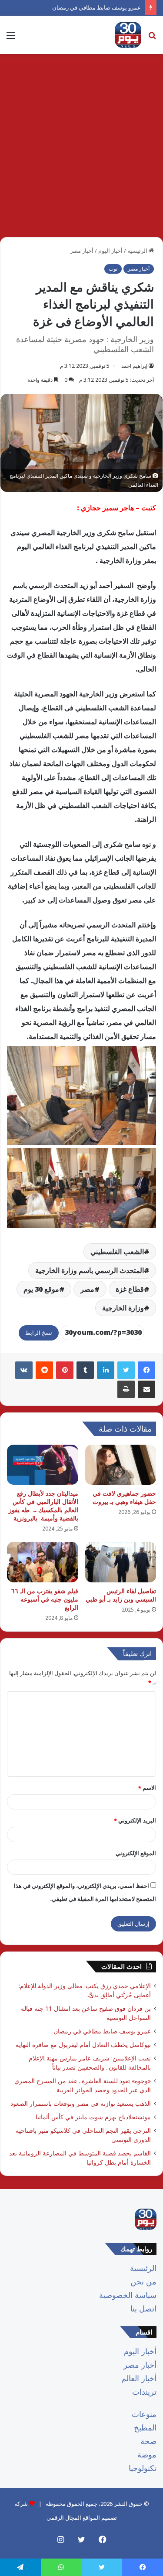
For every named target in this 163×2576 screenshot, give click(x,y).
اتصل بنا (143, 2308)
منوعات (144, 2414)
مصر (87, 1289)
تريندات (144, 2392)
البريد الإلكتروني (135, 1820)
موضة (147, 2454)
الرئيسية (138, 251)
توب (113, 269)
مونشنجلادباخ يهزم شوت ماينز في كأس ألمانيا (93, 2117)
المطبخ (145, 2427)
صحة (148, 2441)
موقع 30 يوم (41, 1289)
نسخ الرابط (39, 1333)
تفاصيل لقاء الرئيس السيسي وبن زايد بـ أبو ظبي (121, 1595)
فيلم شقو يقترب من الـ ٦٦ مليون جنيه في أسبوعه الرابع (45, 1599)
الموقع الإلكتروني (136, 1853)
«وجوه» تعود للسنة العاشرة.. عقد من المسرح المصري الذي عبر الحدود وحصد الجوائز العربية (83, 2085)
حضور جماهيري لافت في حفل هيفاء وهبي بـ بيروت (124, 1497)
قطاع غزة (130, 1289)
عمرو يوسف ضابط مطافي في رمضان (96, 7)
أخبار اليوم (110, 251)
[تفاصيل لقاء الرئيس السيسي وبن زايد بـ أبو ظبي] (121, 1562)
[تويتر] (126, 1370)
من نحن (143, 2281)
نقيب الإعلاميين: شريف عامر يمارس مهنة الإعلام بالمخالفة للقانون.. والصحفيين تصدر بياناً (90, 2063)
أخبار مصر (82, 251)
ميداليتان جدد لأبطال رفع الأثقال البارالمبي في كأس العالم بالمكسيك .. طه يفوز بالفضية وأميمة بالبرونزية (43, 1506)
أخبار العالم (139, 2378)
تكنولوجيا (143, 2468)
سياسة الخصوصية (128, 2295)
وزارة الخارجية (123, 1308)
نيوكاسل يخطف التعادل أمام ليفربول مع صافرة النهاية (83, 2045)
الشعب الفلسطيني (117, 1252)
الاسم (147, 1788)
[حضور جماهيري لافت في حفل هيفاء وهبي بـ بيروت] (121, 1465)
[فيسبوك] (146, 1370)
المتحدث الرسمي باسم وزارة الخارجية (90, 1270)
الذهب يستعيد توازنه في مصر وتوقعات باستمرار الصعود (81, 2103)
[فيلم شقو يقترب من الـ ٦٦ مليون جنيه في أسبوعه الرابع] (43, 1562)
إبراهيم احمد (134, 366)
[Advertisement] (81, 149)
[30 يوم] (128, 35)
